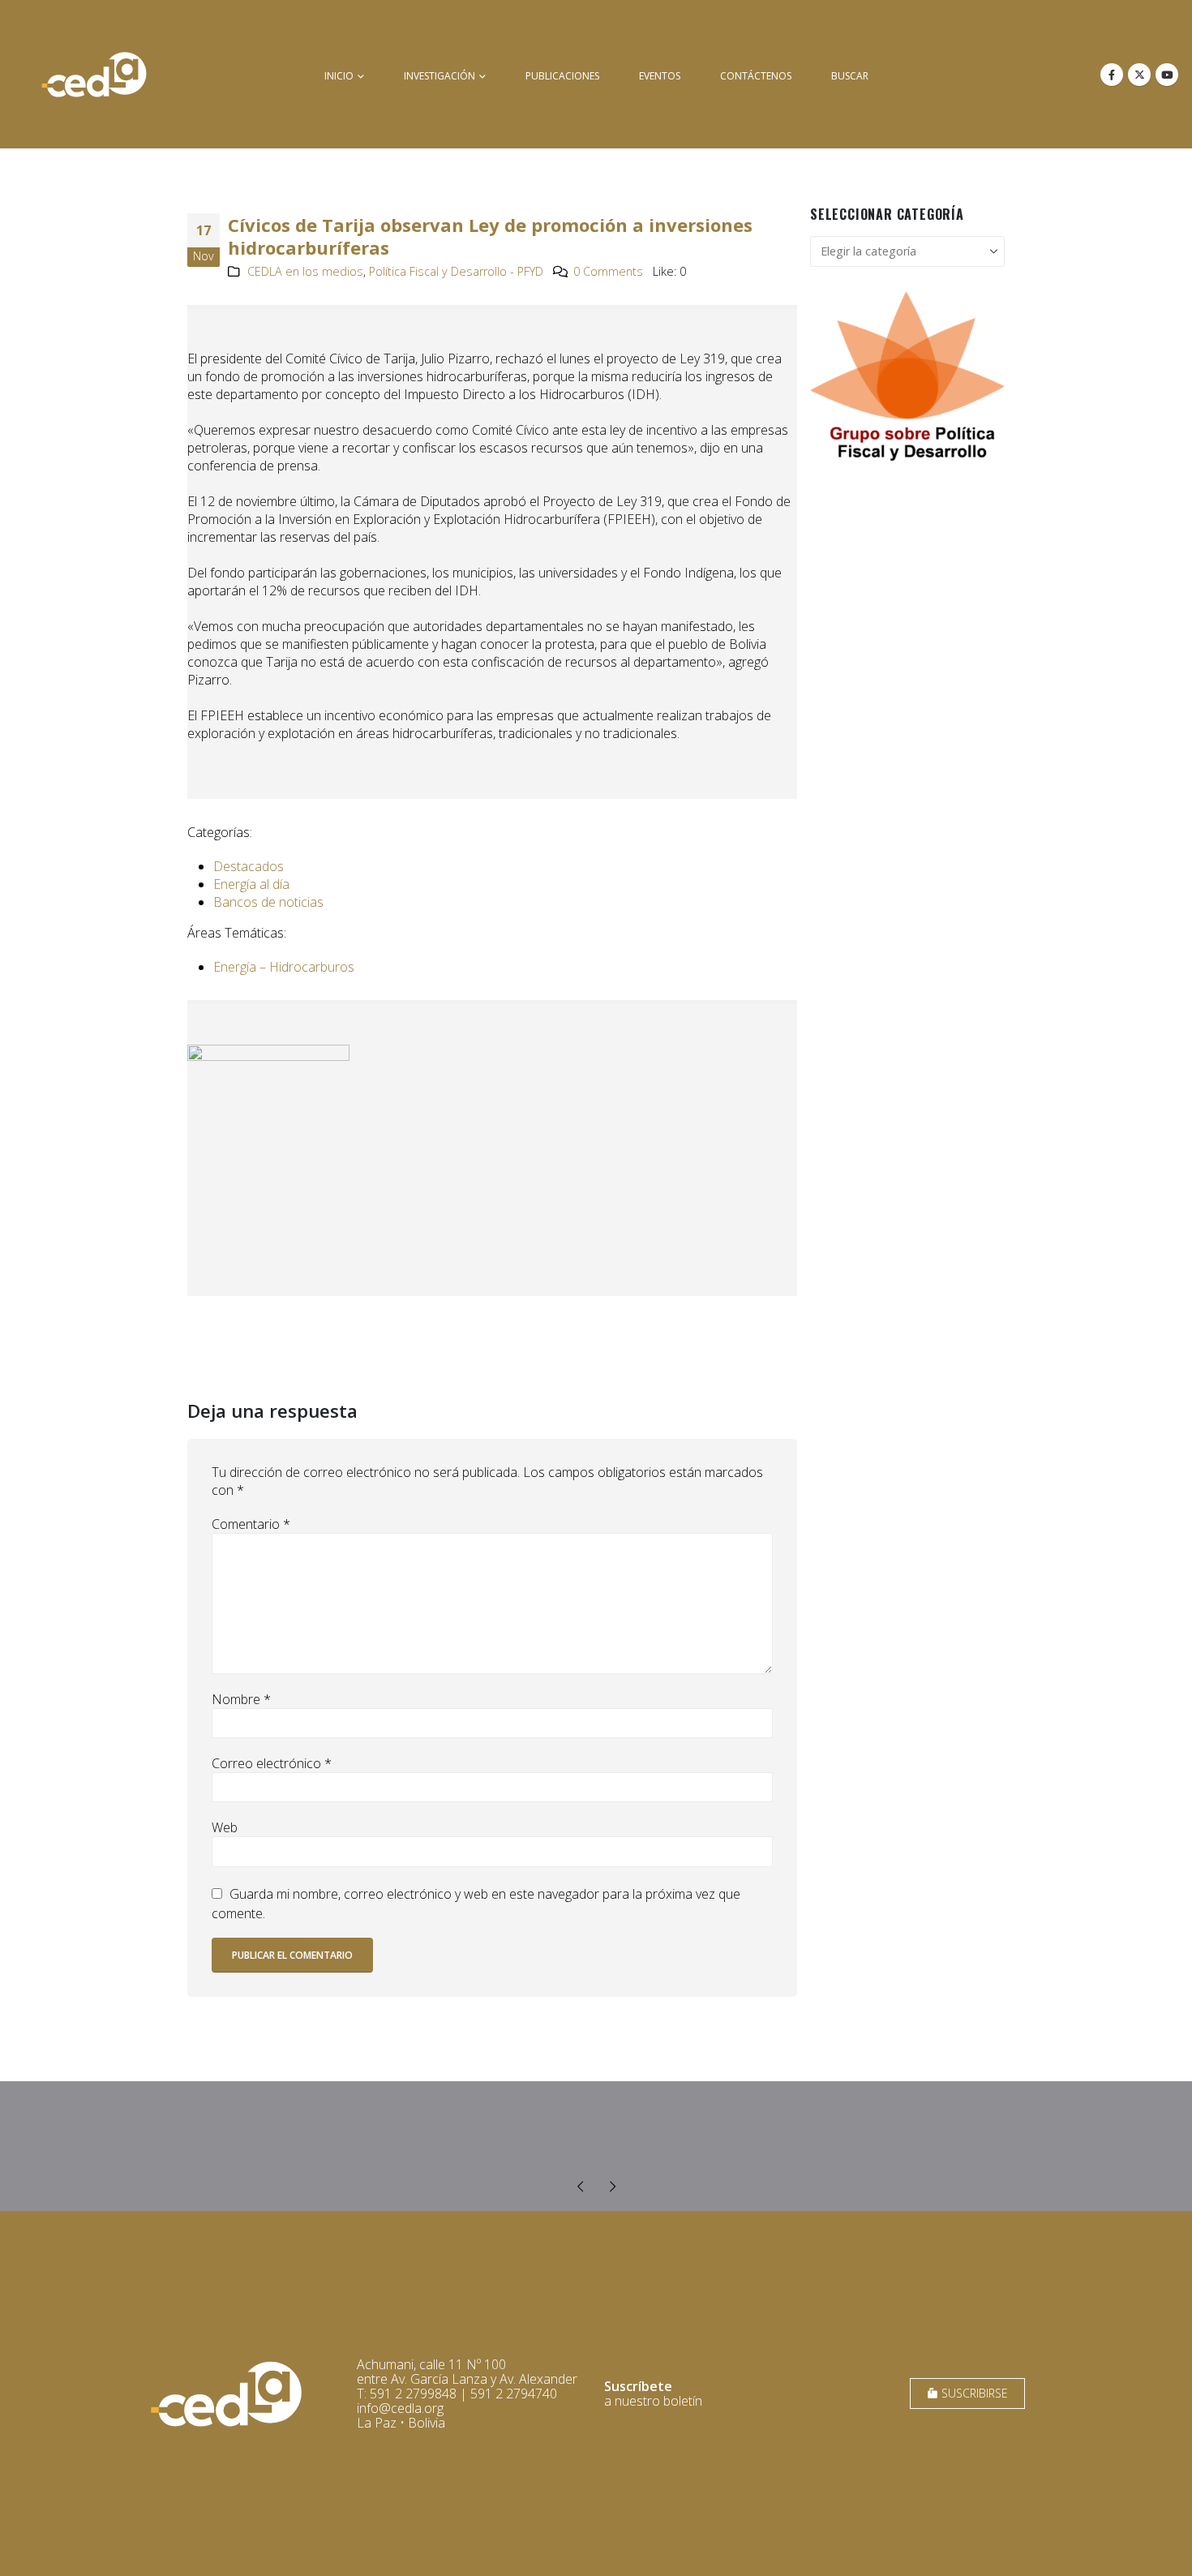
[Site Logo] (94, 74)
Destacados (249, 866)
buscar (850, 76)
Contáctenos (756, 76)
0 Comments (608, 271)
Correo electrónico (272, 1763)
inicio (339, 76)
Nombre (241, 1699)
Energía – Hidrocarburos (284, 967)
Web (225, 1827)
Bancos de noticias (268, 902)
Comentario (251, 1524)
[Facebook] (1112, 75)
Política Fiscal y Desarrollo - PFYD (456, 271)
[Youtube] (1167, 75)
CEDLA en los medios (305, 271)
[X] (1139, 75)
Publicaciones (562, 76)
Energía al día (251, 884)
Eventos (660, 76)
